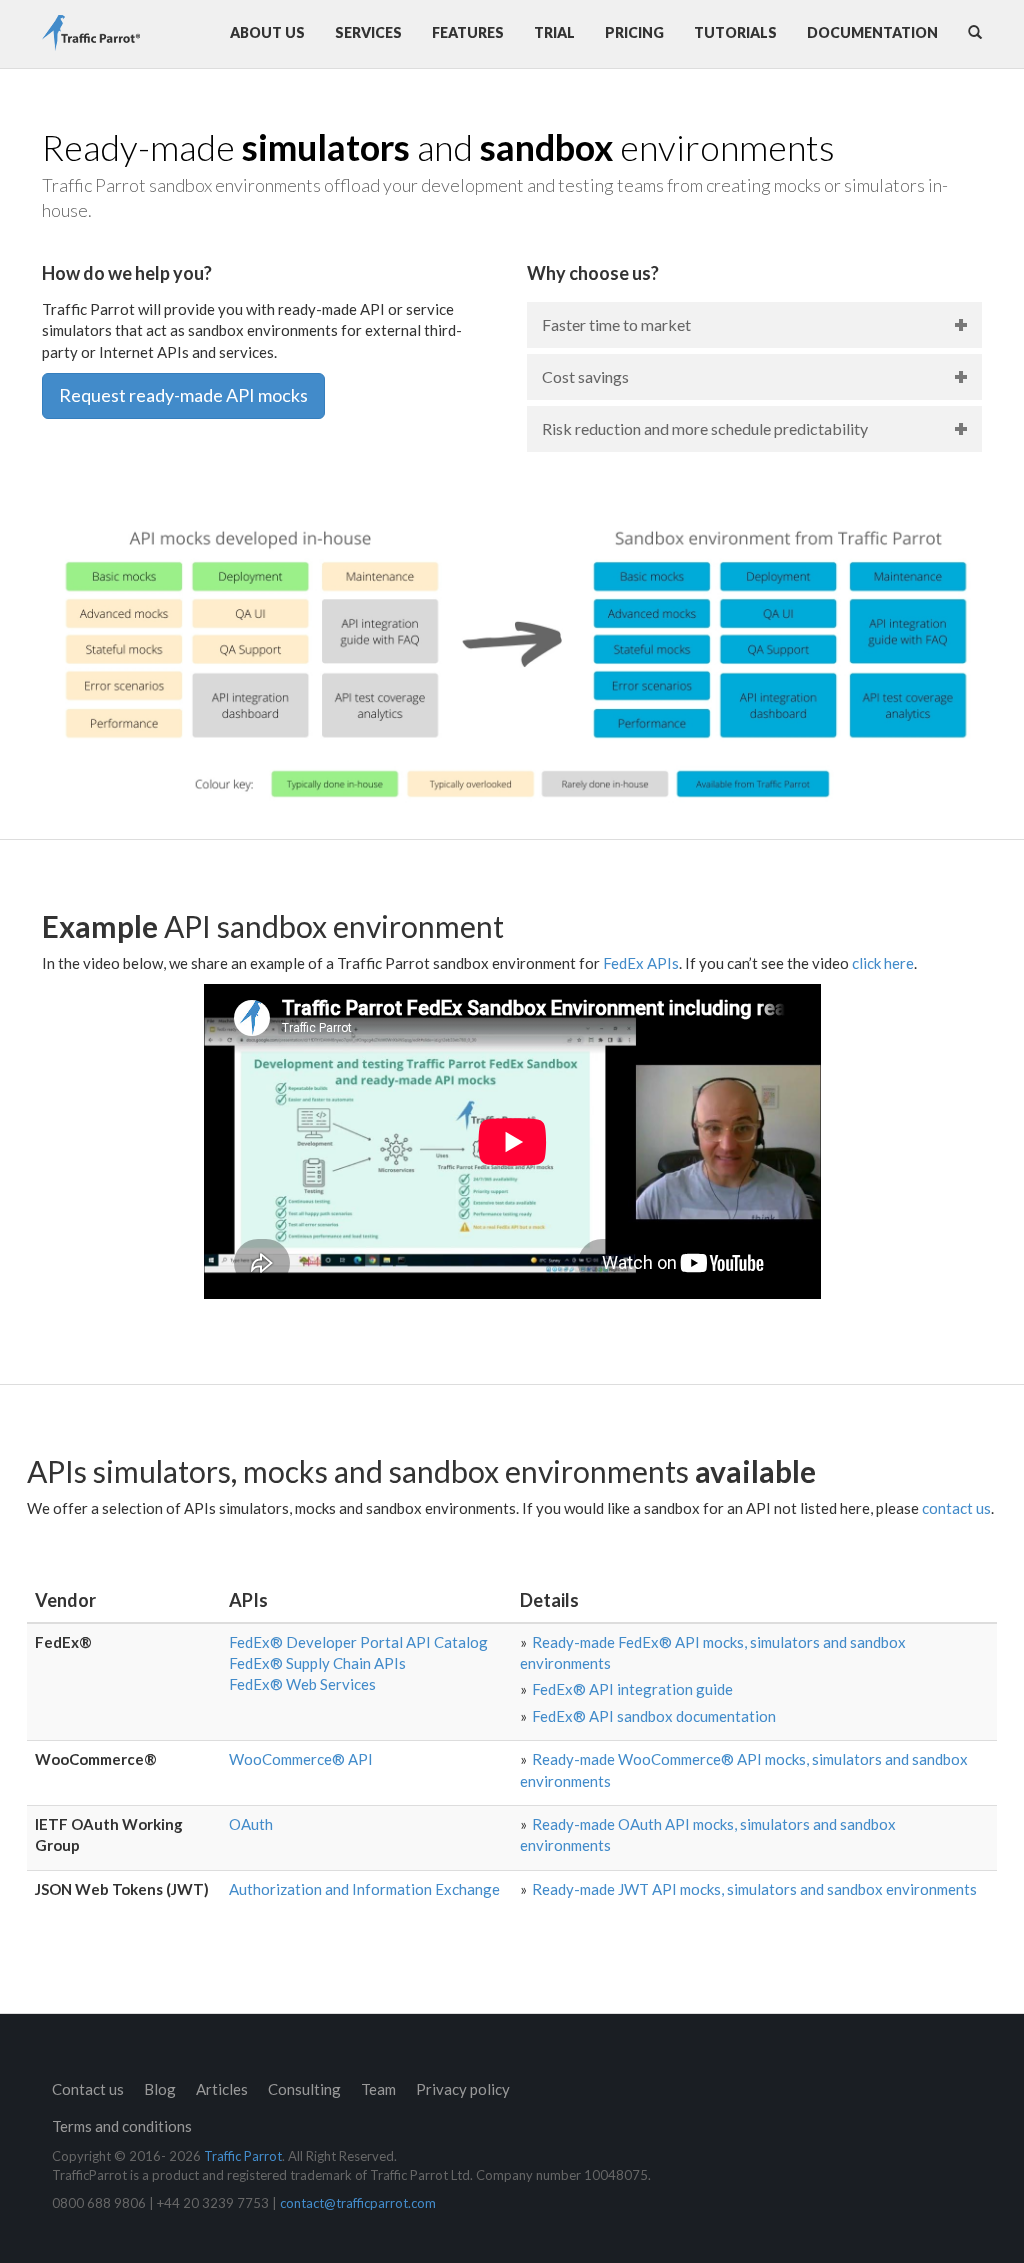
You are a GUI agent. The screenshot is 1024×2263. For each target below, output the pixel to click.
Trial (554, 32)
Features (468, 32)
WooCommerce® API (301, 1759)
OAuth (251, 1824)
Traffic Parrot (243, 2156)
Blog (160, 2089)
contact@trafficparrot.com (358, 2203)
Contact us (88, 2089)
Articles (222, 2089)
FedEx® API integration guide (632, 1689)
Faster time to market (616, 324)
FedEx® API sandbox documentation (654, 1716)
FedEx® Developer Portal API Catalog (358, 1642)
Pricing (634, 32)
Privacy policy (463, 2089)
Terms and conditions (122, 2126)
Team (378, 2089)
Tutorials (735, 32)
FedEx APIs (641, 963)
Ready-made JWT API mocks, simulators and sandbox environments (754, 1889)
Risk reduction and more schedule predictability (705, 428)
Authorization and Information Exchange (364, 1889)
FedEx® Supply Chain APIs (317, 1663)
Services (368, 32)
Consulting (304, 2089)
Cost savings (585, 376)
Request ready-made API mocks (183, 395)
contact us (956, 1508)
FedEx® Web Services (302, 1684)
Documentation (872, 32)
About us (267, 32)
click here (883, 963)
